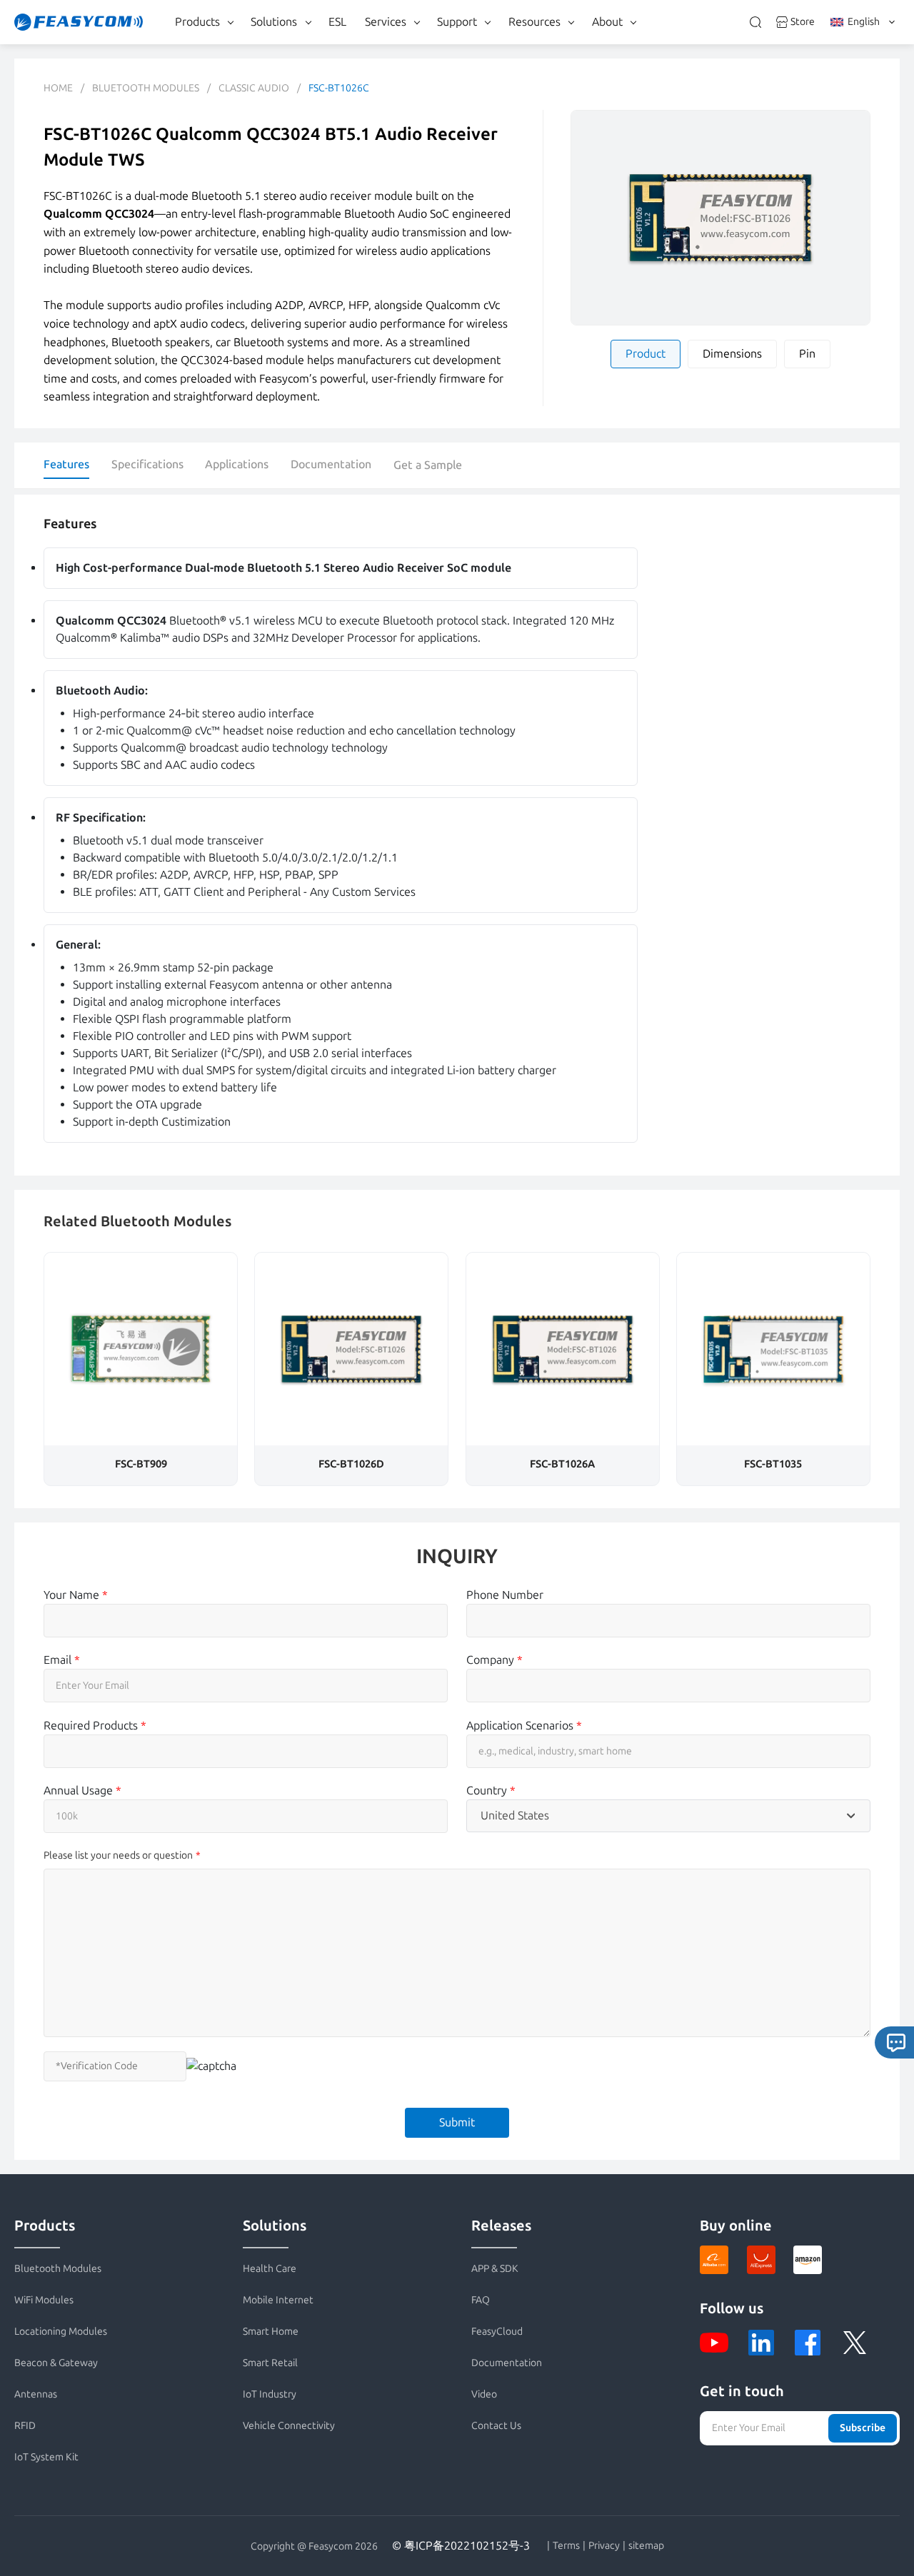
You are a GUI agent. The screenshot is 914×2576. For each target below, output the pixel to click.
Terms (566, 2546)
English (864, 22)
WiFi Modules (44, 2300)
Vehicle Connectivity (289, 2426)
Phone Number (505, 1595)
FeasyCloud (497, 2332)
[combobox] (668, 1816)
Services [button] (386, 22)
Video (484, 2394)
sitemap (646, 2546)
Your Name (76, 1595)
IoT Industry (270, 2394)
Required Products (95, 1726)
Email (62, 1660)
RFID (25, 2426)
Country (491, 1790)
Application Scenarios (524, 1726)
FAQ (481, 2300)
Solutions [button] (274, 22)
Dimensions (732, 354)
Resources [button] (534, 22)
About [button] (607, 22)
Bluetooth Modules (146, 88)
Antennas (36, 2394)
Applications (237, 464)
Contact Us (496, 2426)
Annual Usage (82, 1790)
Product (646, 354)
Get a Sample (428, 465)
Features (66, 464)
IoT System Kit (46, 2457)
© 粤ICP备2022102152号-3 (461, 2546)
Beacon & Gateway (56, 2363)
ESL (337, 22)
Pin (807, 354)
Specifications (147, 464)
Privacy (604, 2546)
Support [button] (457, 22)
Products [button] (197, 22)
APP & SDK (495, 2269)
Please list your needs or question (118, 1855)
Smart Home (271, 2332)
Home (58, 88)
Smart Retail (270, 2363)
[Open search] (755, 22)
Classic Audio (254, 88)
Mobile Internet (278, 2300)
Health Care (270, 2269)
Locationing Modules (61, 2332)
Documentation (331, 464)
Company (494, 1660)
